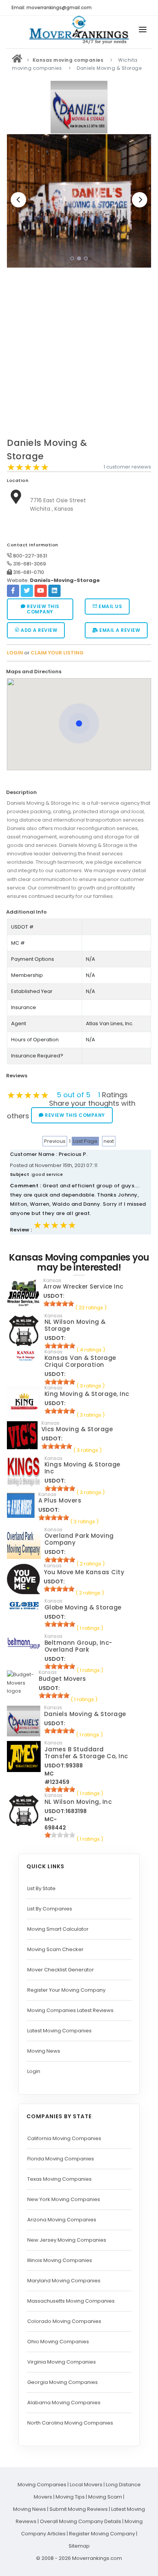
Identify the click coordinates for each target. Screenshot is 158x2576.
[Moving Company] (17, 60)
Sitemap (79, 2546)
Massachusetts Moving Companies (71, 2301)
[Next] (140, 200)
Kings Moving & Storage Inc (82, 1468)
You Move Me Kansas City (84, 1572)
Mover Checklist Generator (61, 1970)
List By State (41, 1888)
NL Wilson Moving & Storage (75, 1325)
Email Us (110, 606)
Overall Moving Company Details (81, 2521)
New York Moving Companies (64, 2199)
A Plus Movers (60, 1500)
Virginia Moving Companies (62, 2362)
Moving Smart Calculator (58, 1929)
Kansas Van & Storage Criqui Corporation (80, 1361)
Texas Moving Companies (59, 2179)
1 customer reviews (127, 467)
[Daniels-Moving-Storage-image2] (79, 201)
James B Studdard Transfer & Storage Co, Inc (86, 1753)
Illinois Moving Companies (60, 2260)
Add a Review (39, 630)
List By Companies (50, 1909)
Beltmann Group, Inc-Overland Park (78, 1646)
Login (34, 2071)
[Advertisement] (79, 355)
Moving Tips (70, 2497)
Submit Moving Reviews (79, 2509)
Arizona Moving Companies (62, 2220)
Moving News (44, 2051)
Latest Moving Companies (59, 2031)
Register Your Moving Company (66, 1990)
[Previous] (18, 200)
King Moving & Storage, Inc (87, 1394)
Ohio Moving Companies (58, 2342)
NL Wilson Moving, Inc (78, 1802)
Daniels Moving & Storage (85, 1714)
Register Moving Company (102, 2534)
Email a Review (119, 630)
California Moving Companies (64, 2138)
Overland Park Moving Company (79, 1539)
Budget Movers (63, 1679)
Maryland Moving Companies (64, 2281)
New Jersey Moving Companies (67, 2240)
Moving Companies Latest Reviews (70, 2010)
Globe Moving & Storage (83, 1607)
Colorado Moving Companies (64, 2321)
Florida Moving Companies (61, 2159)
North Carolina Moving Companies (70, 2423)
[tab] (76, 672)
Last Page (85, 1141)
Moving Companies (42, 2485)
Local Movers (86, 2485)
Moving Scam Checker (55, 1949)
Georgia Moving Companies (63, 2382)
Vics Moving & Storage (77, 1429)
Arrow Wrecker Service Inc (83, 1286)
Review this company (43, 609)
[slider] (28, 467)
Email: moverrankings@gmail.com (52, 7)
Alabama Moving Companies (64, 2403)
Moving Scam (105, 2497)
